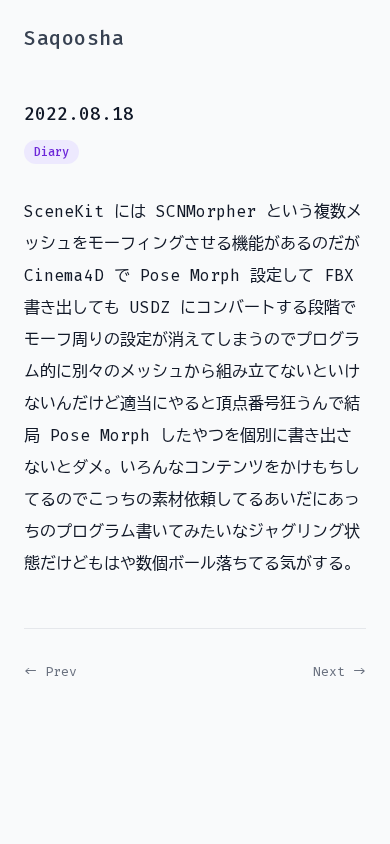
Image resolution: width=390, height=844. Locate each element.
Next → (339, 671)
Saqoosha (74, 38)
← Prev (50, 671)
